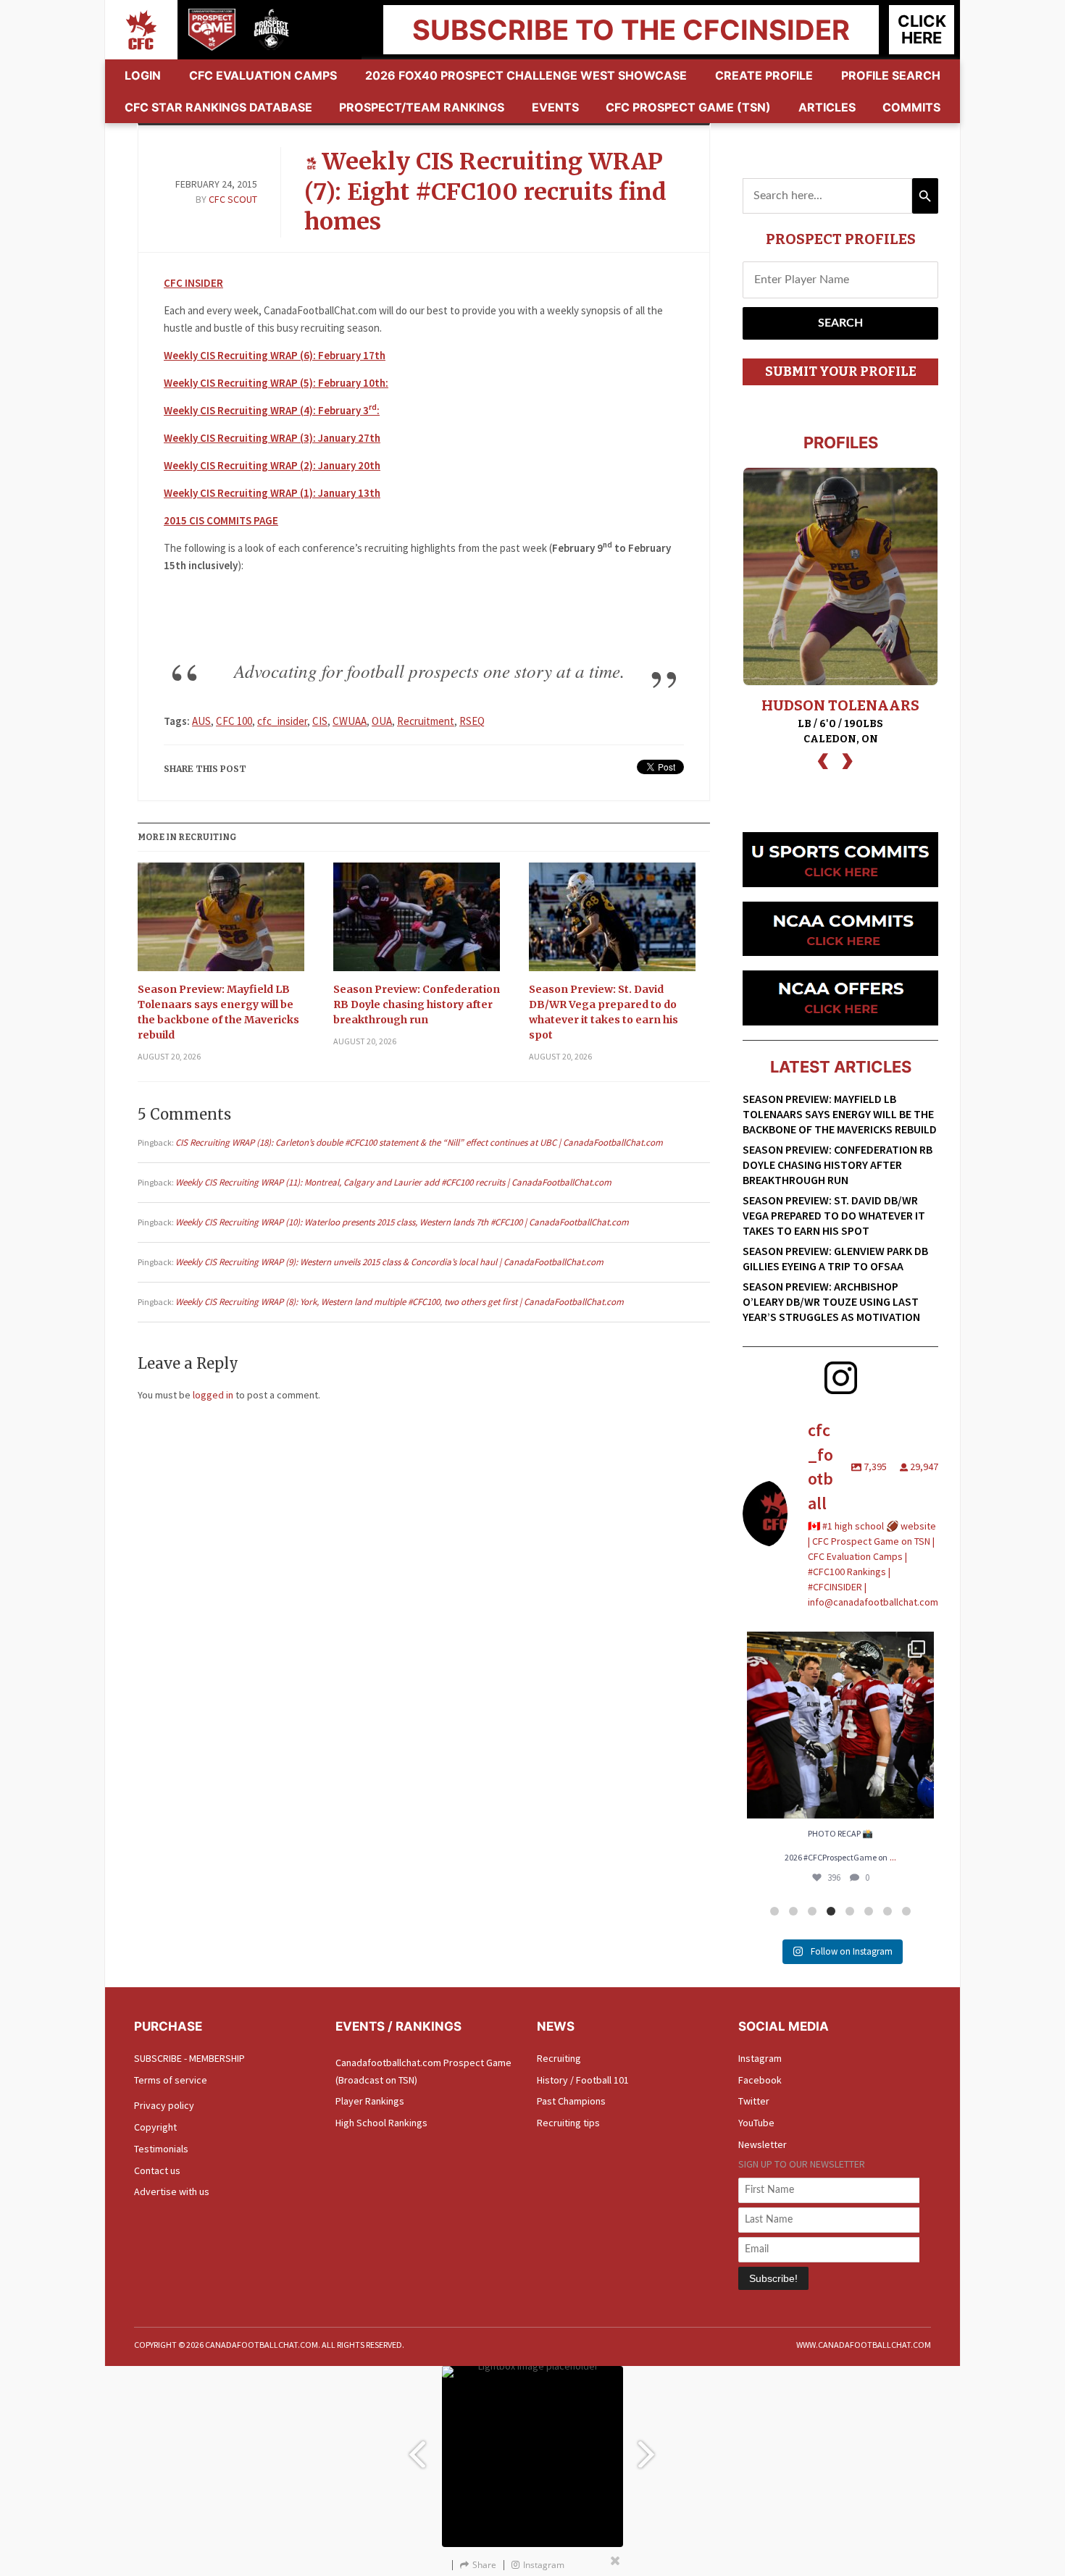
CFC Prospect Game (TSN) (688, 107)
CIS (320, 721)
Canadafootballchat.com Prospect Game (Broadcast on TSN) (423, 2071)
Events (555, 107)
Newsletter (763, 2144)
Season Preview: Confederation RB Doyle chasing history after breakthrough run (417, 1004)
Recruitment (426, 721)
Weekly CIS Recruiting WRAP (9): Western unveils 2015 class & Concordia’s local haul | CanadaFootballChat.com (389, 1262)
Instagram (760, 2058)
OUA (382, 721)
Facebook (760, 2080)
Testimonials (161, 2149)
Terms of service (171, 2080)
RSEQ (472, 721)
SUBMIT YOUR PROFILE (841, 372)
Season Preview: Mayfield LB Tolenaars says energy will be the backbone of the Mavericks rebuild (218, 1012)
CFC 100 (234, 721)
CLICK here (922, 29)
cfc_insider (282, 721)
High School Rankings (381, 2123)
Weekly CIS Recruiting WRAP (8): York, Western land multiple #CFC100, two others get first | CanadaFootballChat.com (400, 1302)
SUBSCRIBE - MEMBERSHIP (189, 2058)
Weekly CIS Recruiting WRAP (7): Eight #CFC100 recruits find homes (485, 192)
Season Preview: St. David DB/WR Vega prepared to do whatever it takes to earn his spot (603, 1012)
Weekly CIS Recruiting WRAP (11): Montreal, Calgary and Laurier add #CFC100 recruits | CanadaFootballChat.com (393, 1182)
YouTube (756, 2123)
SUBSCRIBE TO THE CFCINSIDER (631, 30)
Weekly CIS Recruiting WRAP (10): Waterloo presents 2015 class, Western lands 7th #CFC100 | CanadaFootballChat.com (402, 1222)
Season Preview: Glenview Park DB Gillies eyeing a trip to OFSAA (835, 1258)
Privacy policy (164, 2105)
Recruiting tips (568, 2123)
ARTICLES (827, 107)
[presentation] (823, 759)
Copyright (155, 2127)
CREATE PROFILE (764, 75)
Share (484, 2565)
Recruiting (559, 2058)
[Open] (840, 1725)
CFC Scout (233, 199)
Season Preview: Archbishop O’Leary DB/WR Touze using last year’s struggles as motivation (831, 1301)
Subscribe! (773, 2278)
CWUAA (350, 721)
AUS (201, 721)
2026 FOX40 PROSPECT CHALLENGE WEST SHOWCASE (526, 75)
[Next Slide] (648, 2447)
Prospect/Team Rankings (422, 107)
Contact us (157, 2170)
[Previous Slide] (417, 2447)
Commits (911, 107)
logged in (213, 1395)
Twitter (754, 2101)
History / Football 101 (583, 2080)
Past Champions (571, 2101)
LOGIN (143, 75)
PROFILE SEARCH (891, 75)
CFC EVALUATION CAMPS (263, 75)
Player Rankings (370, 2101)
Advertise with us (172, 2191)
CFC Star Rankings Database (218, 107)
